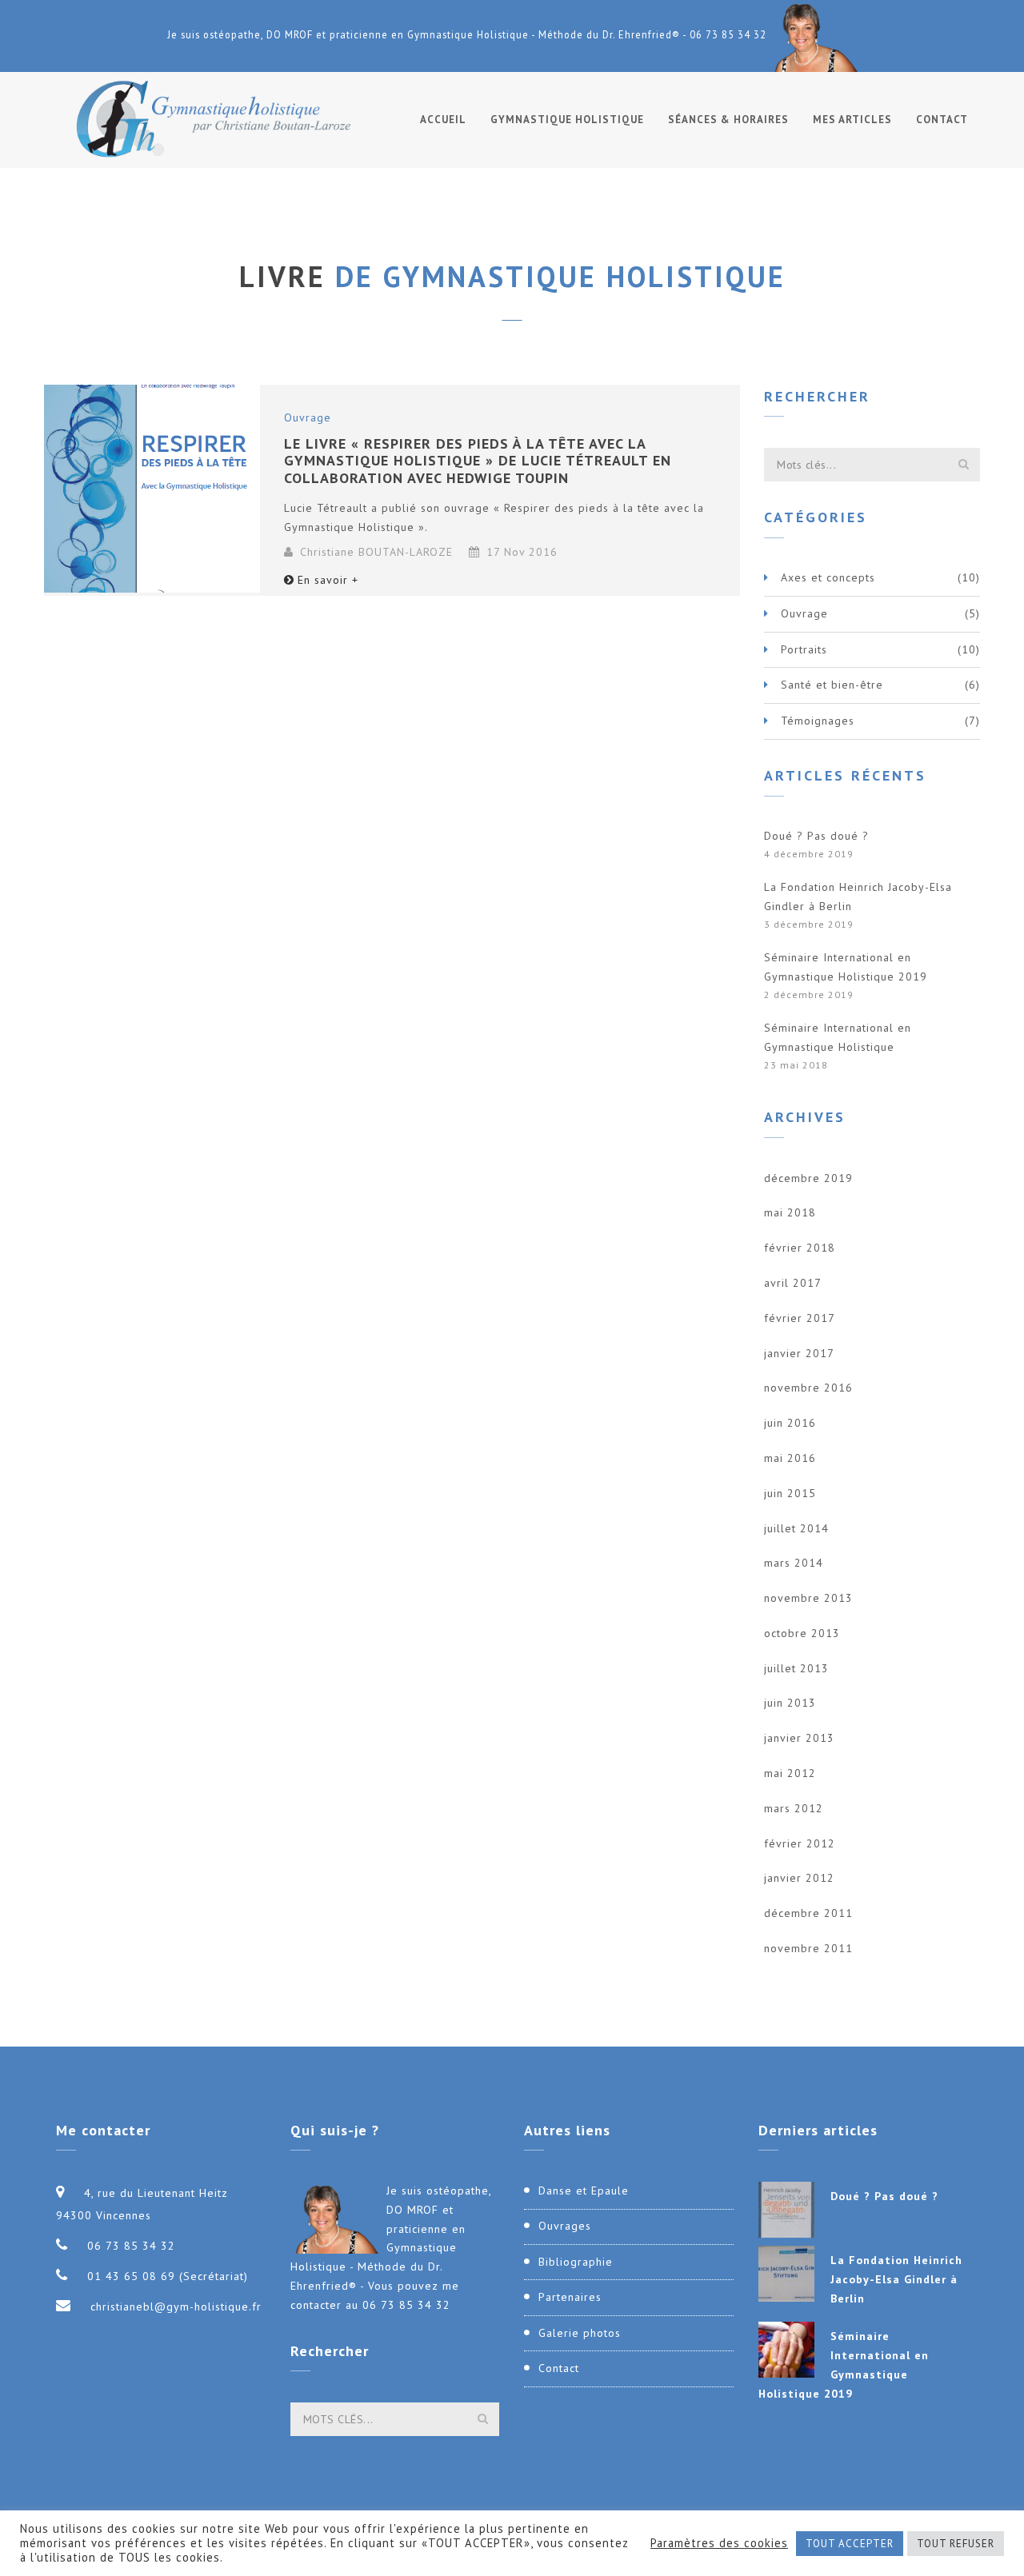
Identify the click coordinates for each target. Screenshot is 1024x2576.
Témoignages (818, 721)
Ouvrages (565, 2226)
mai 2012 (790, 1773)
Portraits (804, 649)
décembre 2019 (808, 1178)
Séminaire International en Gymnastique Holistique (838, 1037)
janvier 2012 (799, 1878)
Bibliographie (576, 2262)
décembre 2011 (808, 1913)
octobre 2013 (802, 1633)
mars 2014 (794, 1563)
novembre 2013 (808, 1598)
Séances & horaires (728, 120)
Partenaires (570, 2297)
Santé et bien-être (832, 685)
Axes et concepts (828, 577)
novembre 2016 (808, 1388)
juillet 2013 (796, 1668)
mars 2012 (794, 1808)
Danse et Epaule (584, 2191)
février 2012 (800, 1843)
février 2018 (800, 1248)
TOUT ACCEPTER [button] (850, 2544)
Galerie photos (580, 2333)
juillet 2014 (796, 1528)
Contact (942, 120)
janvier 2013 (799, 1738)
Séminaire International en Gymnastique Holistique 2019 (846, 967)
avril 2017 (793, 1283)
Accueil (443, 120)
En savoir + (328, 580)
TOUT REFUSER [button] (956, 2544)
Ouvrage (308, 417)
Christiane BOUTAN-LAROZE (376, 552)
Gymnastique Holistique (567, 120)
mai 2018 (790, 1212)
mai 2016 (790, 1458)
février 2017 (800, 1318)
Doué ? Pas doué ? (816, 836)
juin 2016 (790, 1423)
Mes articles (852, 120)
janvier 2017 (799, 1353)
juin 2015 (790, 1493)
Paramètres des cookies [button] (719, 2543)
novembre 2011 (808, 1948)
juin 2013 (790, 1703)
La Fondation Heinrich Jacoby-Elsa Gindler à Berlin (858, 897)
